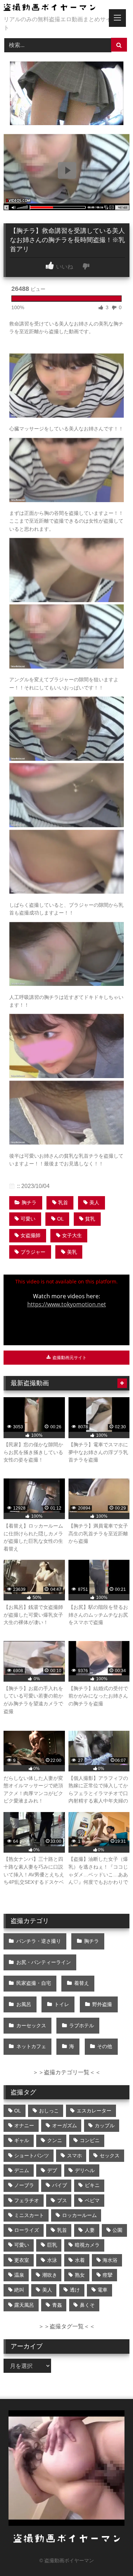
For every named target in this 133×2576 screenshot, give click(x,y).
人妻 (90, 2230)
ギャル (22, 2140)
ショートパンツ (32, 2156)
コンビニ (90, 2140)
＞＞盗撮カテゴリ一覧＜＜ (67, 2072)
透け (75, 2290)
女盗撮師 (31, 1235)
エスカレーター (94, 2111)
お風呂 (24, 2004)
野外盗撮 (102, 2004)
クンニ (55, 2140)
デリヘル (85, 2170)
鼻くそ (87, 2305)
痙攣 (107, 2275)
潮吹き (50, 2275)
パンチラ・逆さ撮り (39, 1941)
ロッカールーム (79, 2215)
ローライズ (27, 2230)
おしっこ (49, 2111)
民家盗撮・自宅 (34, 1983)
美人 (94, 1202)
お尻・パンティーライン (44, 1962)
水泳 (52, 2260)
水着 (80, 2260)
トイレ (62, 2004)
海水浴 (110, 2260)
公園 (117, 2230)
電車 (102, 2290)
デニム (22, 2170)
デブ (52, 2170)
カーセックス (31, 2025)
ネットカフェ (31, 2046)
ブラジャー (33, 1252)
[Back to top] (111, 2555)
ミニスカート (29, 2215)
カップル (105, 2125)
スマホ (74, 2156)
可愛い (28, 1219)
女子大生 (72, 1235)
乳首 (63, 1202)
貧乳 (90, 1219)
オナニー (24, 2125)
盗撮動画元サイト (69, 1358)
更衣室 (22, 2260)
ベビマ (92, 2200)
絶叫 (19, 2290)
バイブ (60, 2185)
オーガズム (65, 2125)
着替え (82, 1983)
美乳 (72, 1252)
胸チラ (29, 1202)
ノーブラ (24, 2185)
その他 (105, 2046)
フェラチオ (27, 2200)
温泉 (19, 2275)
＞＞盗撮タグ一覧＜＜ (67, 2326)
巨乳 (52, 2245)
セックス (110, 2156)
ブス (62, 2200)
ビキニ (92, 2185)
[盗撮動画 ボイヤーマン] (55, 8)
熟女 (80, 2275)
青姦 (57, 2305)
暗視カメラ (87, 2245)
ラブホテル (82, 2025)
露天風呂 (24, 2305)
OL (60, 1219)
